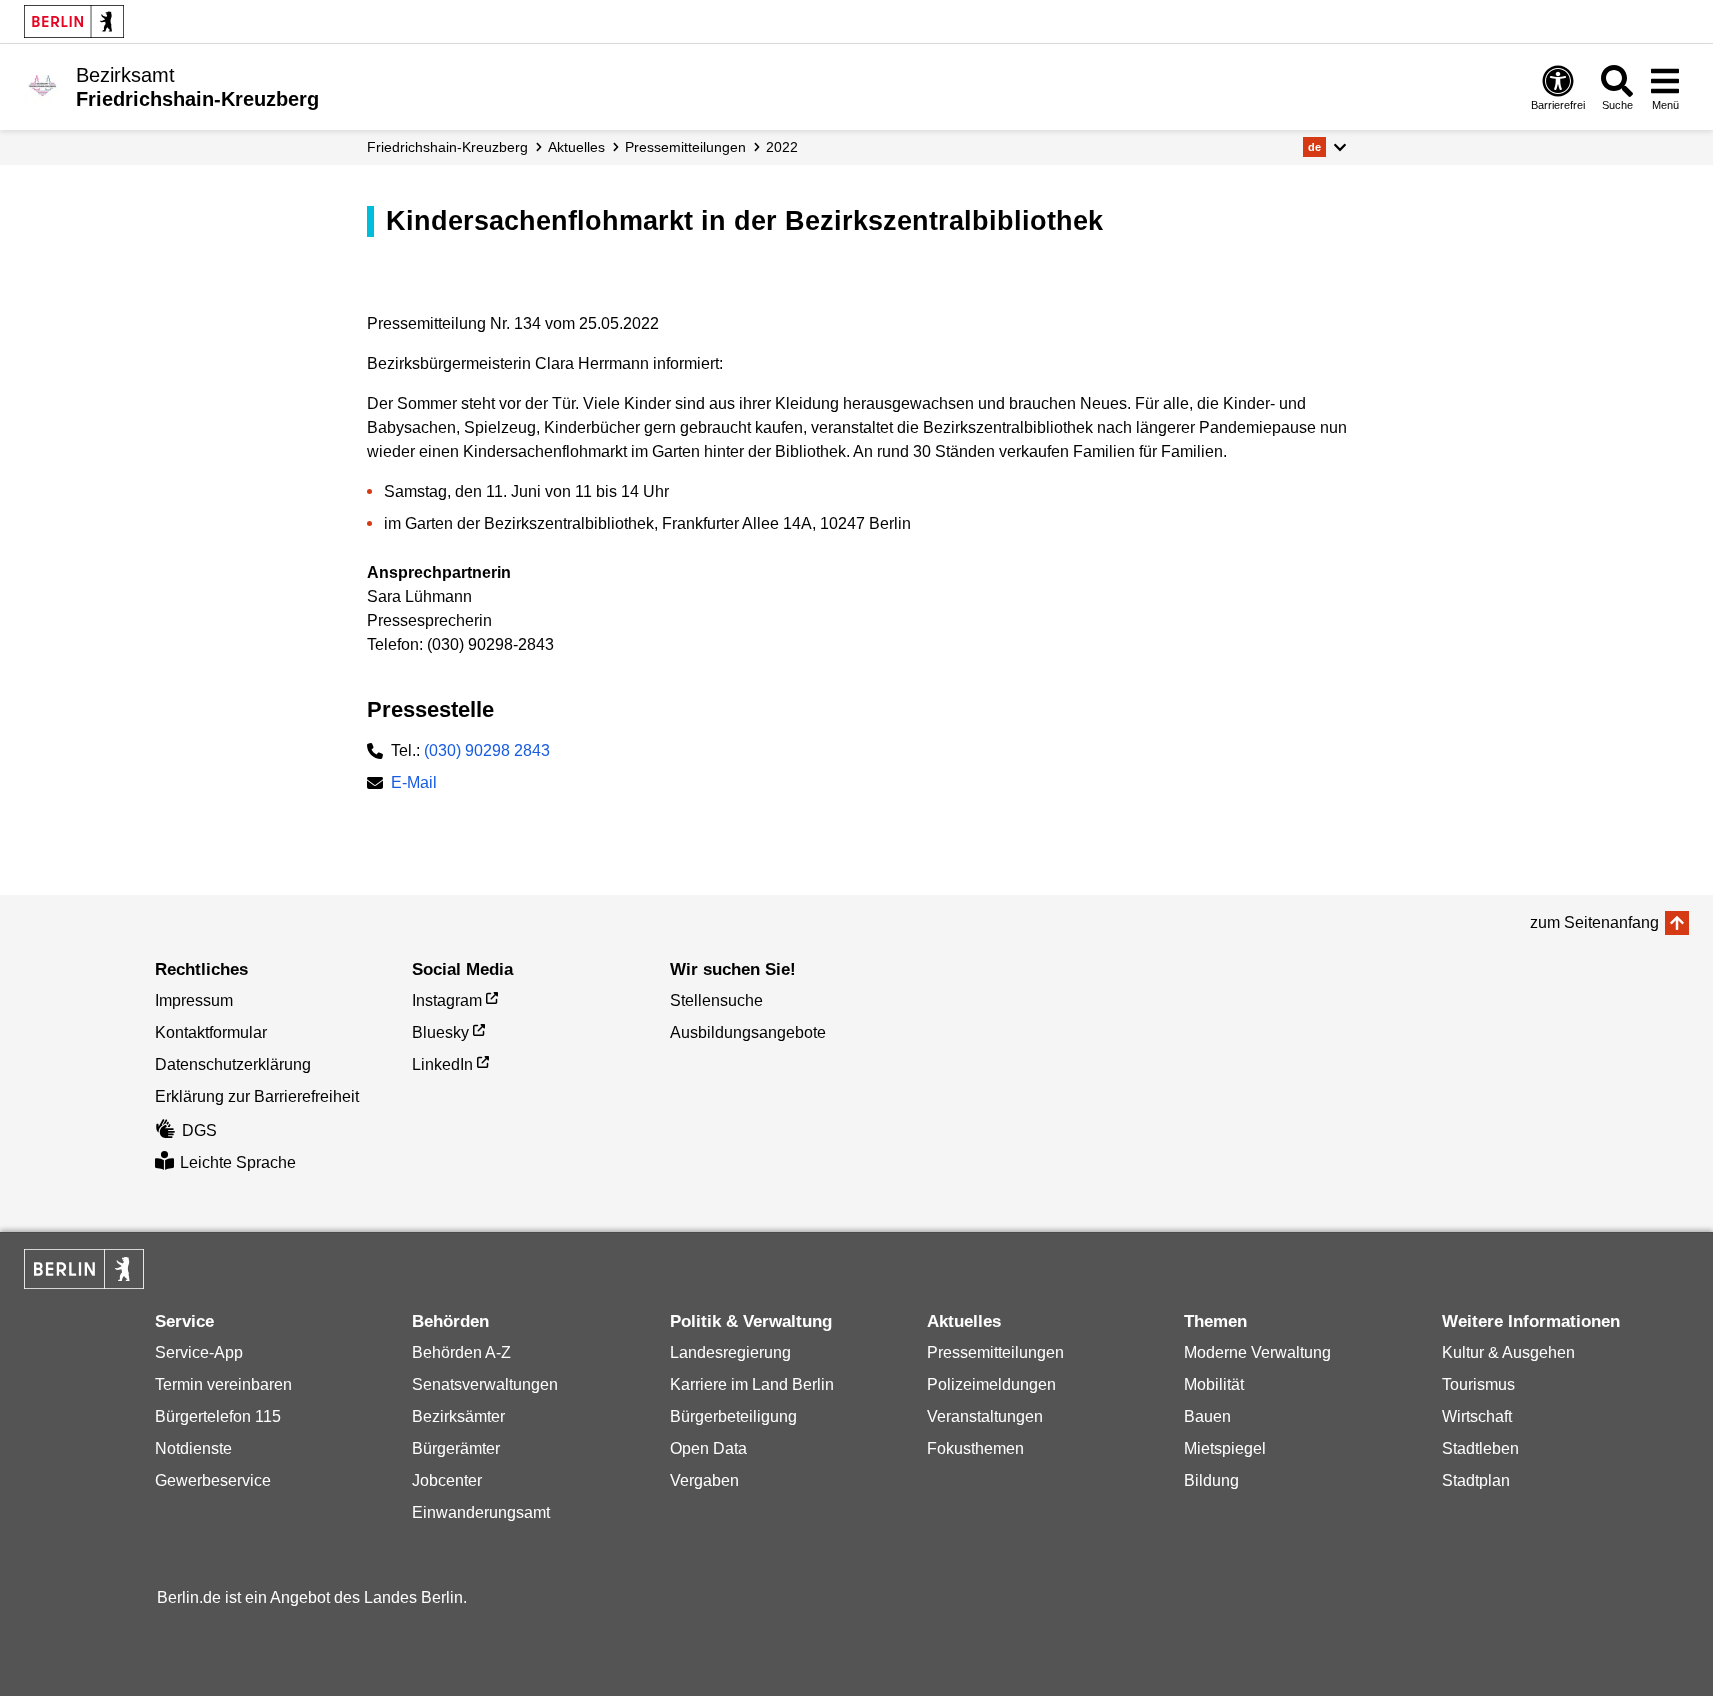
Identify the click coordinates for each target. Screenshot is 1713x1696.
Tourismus (1478, 1384)
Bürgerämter (456, 1448)
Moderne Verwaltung (1257, 1352)
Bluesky (440, 1032)
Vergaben (704, 1480)
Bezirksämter (458, 1416)
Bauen (1207, 1416)
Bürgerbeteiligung (733, 1416)
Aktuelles (576, 147)
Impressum (194, 1000)
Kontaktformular (211, 1032)
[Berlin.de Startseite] (74, 21)
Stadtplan (1476, 1480)
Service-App (199, 1352)
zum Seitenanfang (1594, 922)
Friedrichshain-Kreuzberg (447, 147)
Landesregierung (730, 1352)
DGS (199, 1130)
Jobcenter (447, 1480)
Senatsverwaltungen (485, 1384)
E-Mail (414, 784)
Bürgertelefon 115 (218, 1416)
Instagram (447, 1000)
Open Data (708, 1448)
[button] (1324, 147)
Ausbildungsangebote (748, 1032)
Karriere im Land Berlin (752, 1384)
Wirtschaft (1477, 1416)
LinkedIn (442, 1064)
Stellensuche (716, 1000)
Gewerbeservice (213, 1480)
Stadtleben (1480, 1448)
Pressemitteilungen (995, 1352)
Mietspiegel (1225, 1448)
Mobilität (1214, 1384)
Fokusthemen (975, 1448)
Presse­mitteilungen (685, 147)
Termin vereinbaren (223, 1384)
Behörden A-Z (461, 1352)
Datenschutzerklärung (233, 1064)
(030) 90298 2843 (487, 750)
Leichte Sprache (238, 1162)
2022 (782, 147)
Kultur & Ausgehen (1508, 1352)
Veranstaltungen (985, 1416)
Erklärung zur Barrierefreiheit (257, 1096)
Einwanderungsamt (481, 1512)
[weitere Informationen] (42, 85)
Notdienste (193, 1448)
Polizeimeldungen (991, 1384)
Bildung (1211, 1480)
